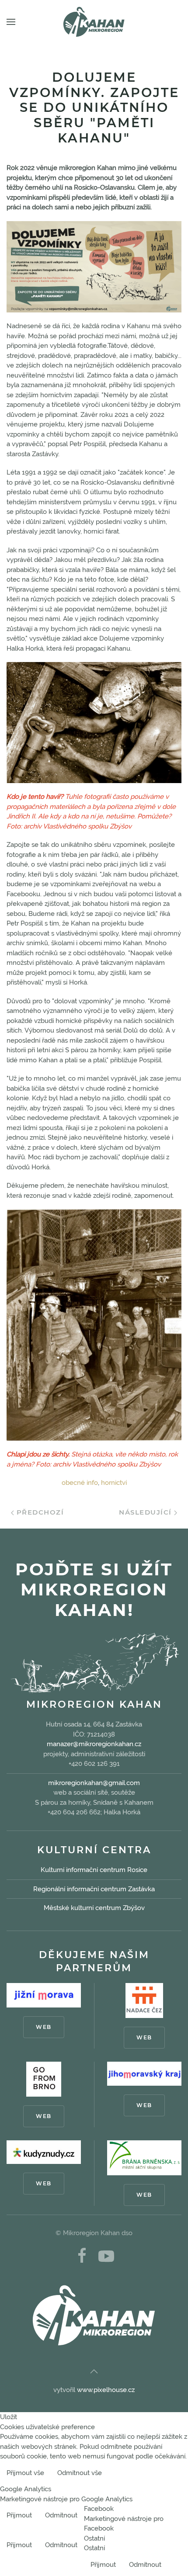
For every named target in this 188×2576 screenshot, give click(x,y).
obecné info (80, 1483)
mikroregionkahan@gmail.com (94, 1783)
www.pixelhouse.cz (106, 2390)
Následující (146, 1512)
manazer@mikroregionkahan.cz (94, 1744)
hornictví (114, 1483)
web (44, 2027)
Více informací (159, 2474)
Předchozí (39, 1512)
